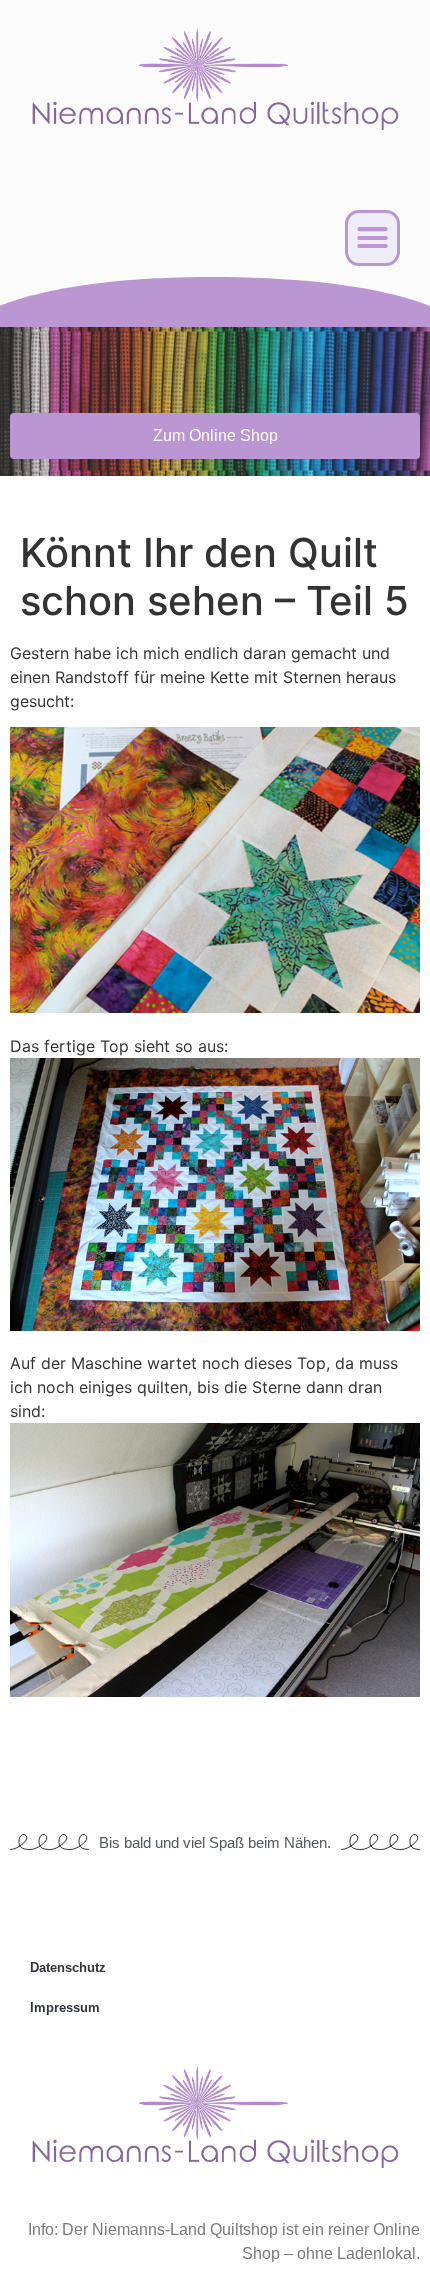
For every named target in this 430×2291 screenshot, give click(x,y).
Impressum (65, 2007)
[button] (373, 238)
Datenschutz (68, 1967)
